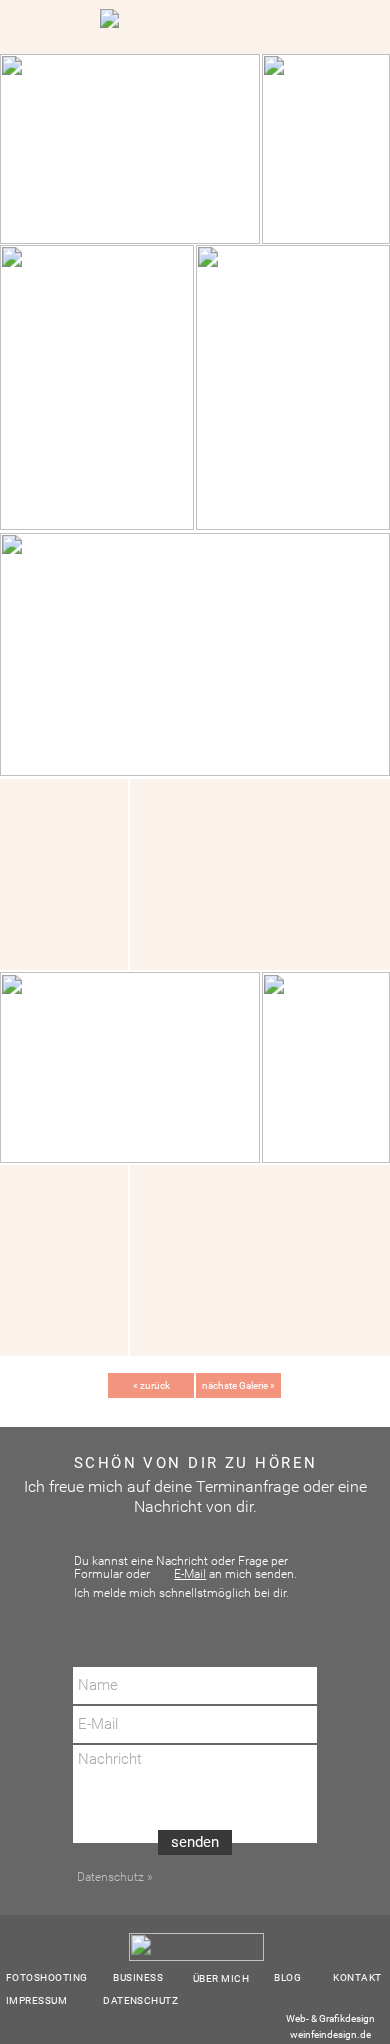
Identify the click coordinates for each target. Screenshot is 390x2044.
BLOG (287, 1977)
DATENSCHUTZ (140, 2000)
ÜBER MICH (221, 1978)
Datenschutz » (113, 1877)
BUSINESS (138, 1977)
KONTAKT (357, 1977)
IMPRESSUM (36, 2000)
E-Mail (190, 1574)
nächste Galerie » (238, 1385)
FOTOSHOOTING (47, 1977)
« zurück (151, 1385)
